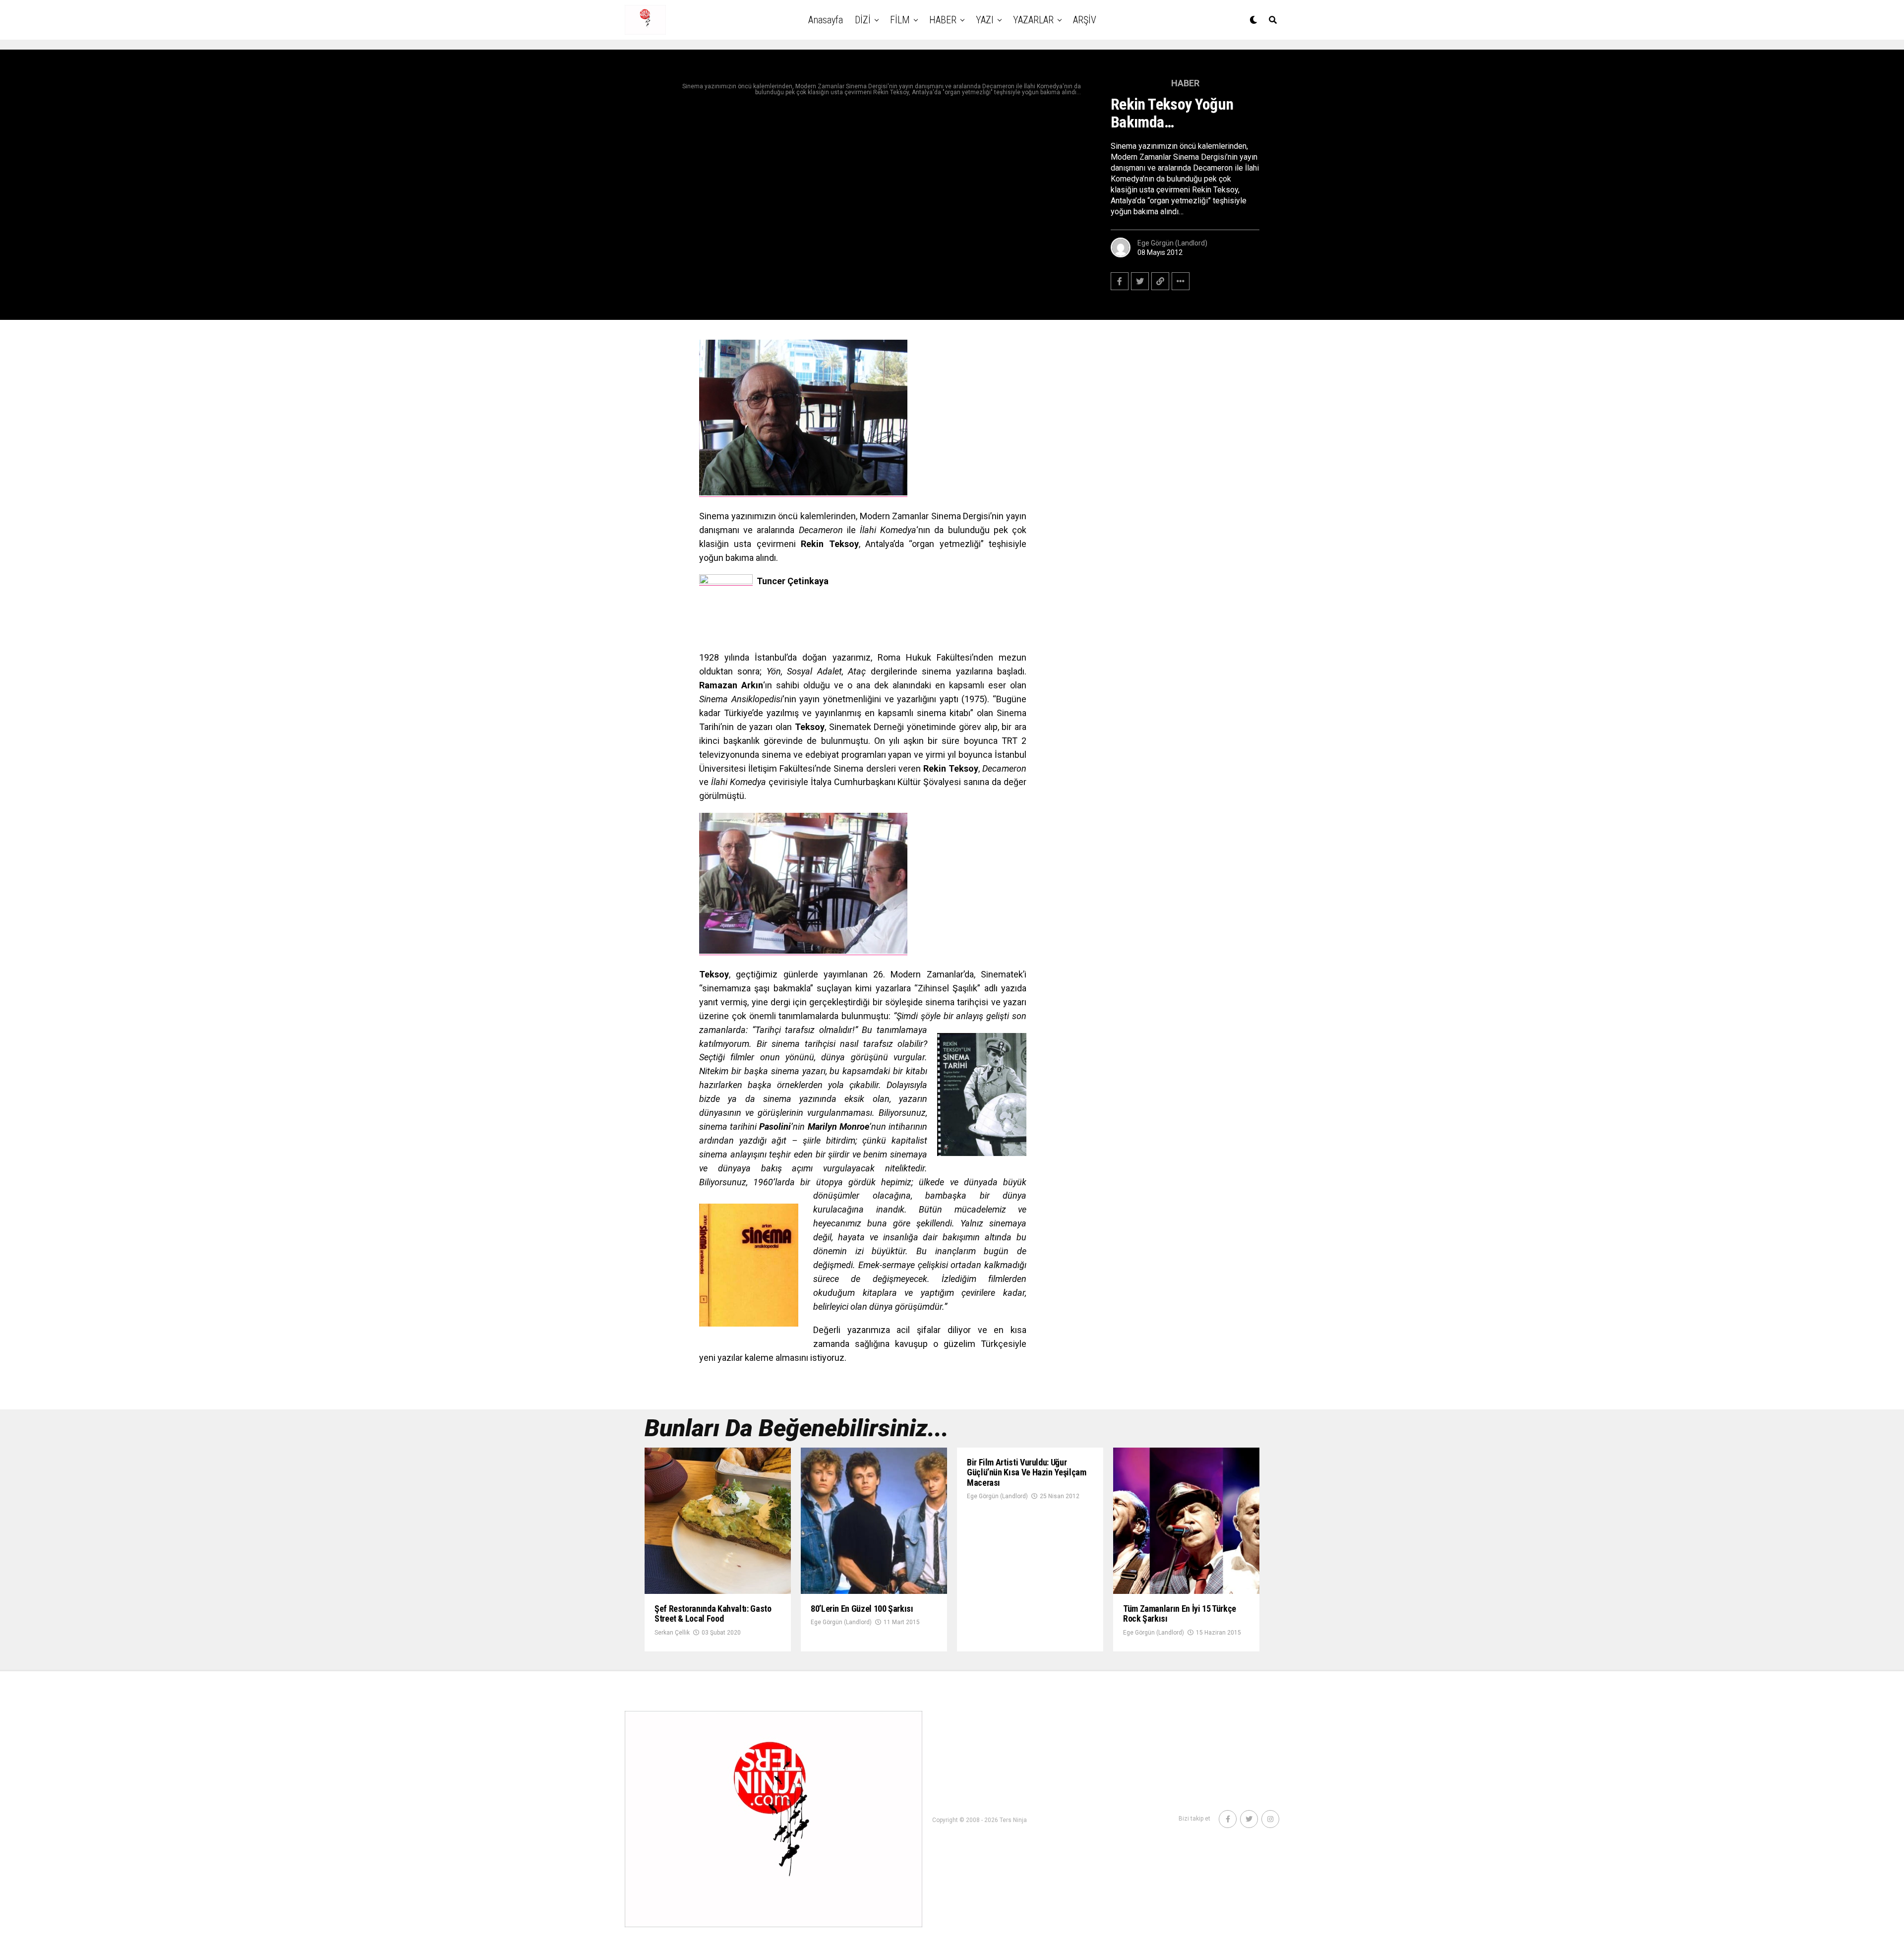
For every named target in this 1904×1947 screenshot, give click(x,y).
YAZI (985, 20)
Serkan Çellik (672, 1633)
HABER (943, 20)
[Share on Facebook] (1120, 281)
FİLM (900, 20)
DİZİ (863, 20)
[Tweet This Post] (1140, 281)
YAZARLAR (1033, 20)
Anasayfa (826, 20)
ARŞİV (1085, 20)
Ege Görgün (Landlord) (1172, 243)
